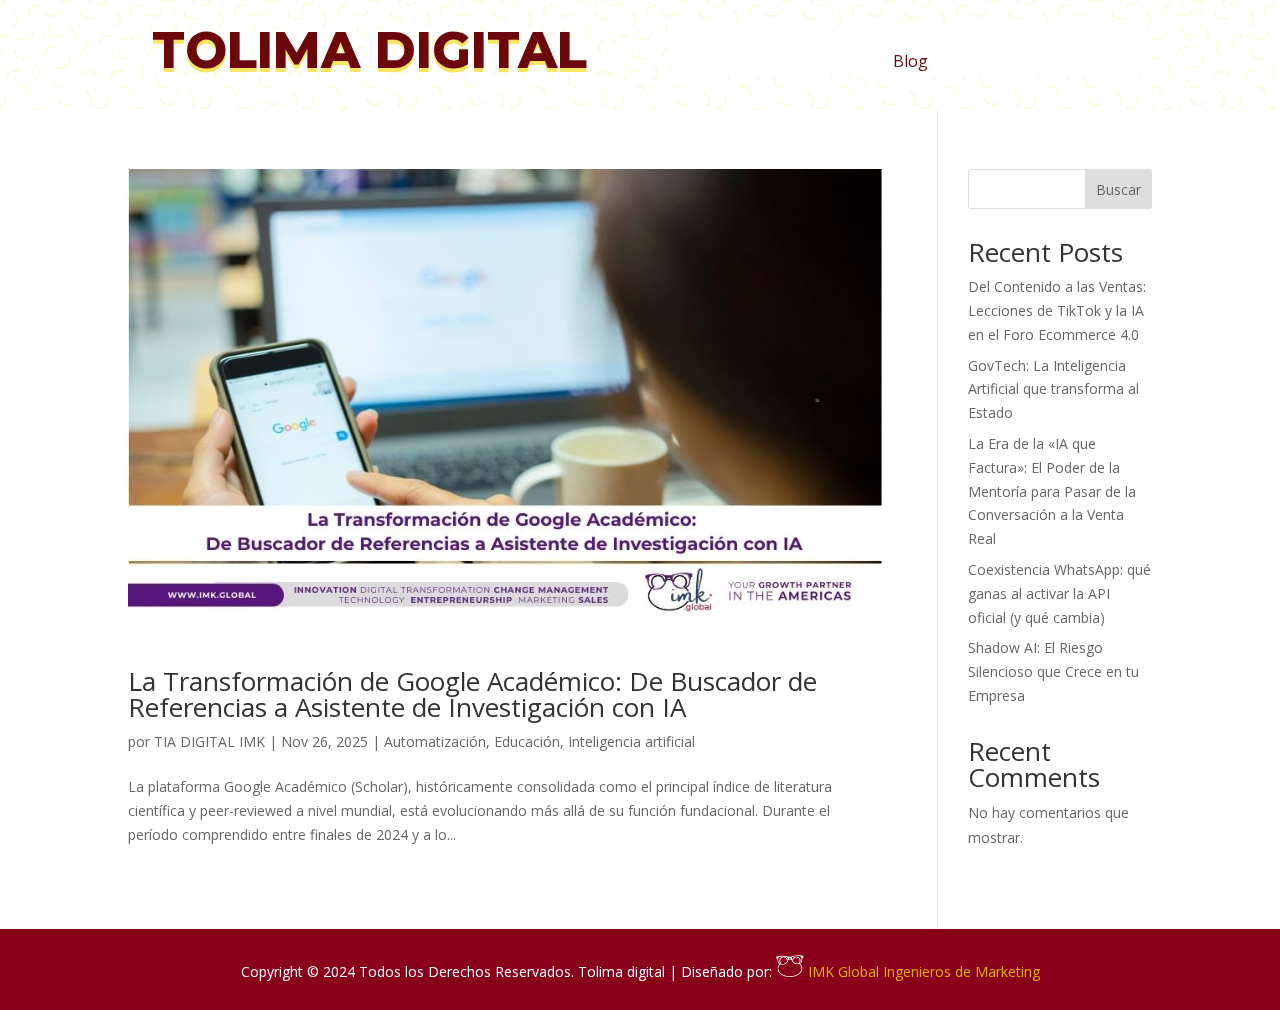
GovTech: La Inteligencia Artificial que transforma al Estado (1053, 389)
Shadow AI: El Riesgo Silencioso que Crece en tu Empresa (1053, 671)
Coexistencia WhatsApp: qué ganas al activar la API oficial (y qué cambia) (1059, 593)
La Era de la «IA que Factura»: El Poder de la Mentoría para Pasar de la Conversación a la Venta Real (1052, 491)
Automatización (435, 741)
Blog (910, 63)
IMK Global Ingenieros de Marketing (922, 971)
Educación (527, 741)
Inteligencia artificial (631, 741)
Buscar (1118, 189)
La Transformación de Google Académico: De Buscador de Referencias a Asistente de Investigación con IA (472, 694)
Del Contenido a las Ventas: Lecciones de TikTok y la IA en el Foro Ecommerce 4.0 (1057, 310)
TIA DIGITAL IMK (209, 741)
